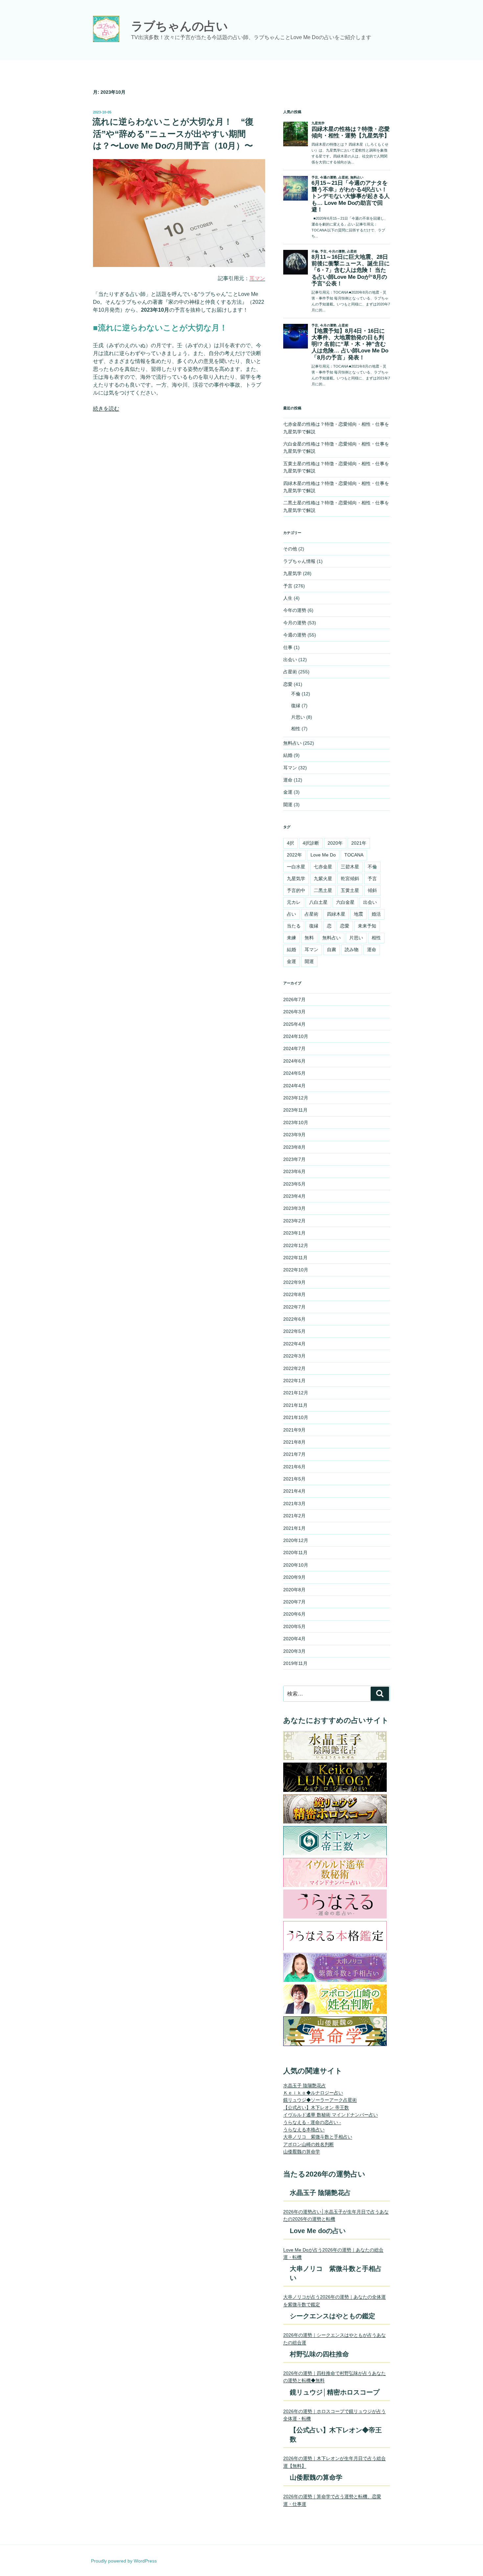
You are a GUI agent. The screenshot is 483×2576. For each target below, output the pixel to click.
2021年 (359, 843)
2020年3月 (294, 1651)
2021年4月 (294, 1491)
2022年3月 (294, 1356)
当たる (294, 926)
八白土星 (318, 902)
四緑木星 (336, 914)
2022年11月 (295, 1258)
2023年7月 (294, 1159)
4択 (290, 843)
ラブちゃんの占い (180, 26)
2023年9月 (294, 1135)
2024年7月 (294, 1048)
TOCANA (354, 855)
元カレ (294, 902)
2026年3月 (294, 1012)
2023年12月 (296, 1098)
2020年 (335, 843)
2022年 (294, 855)
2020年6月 (294, 1614)
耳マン (290, 768)
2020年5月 (294, 1626)
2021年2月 (294, 1516)
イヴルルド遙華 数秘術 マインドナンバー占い (331, 2115)
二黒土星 (323, 890)
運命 (288, 780)
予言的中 (296, 890)
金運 (288, 792)
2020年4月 (294, 1639)
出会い (290, 660)
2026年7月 (294, 999)
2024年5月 (294, 1073)
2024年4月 (294, 1086)
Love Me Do (323, 855)
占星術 (290, 672)
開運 (288, 805)
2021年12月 (296, 1393)
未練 (291, 938)
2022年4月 (294, 1344)
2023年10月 (296, 1122)
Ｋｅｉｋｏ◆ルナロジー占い (313, 2093)
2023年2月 (294, 1221)
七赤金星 (323, 867)
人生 (288, 598)
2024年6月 (294, 1061)
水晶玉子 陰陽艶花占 (305, 2085)
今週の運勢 (295, 635)
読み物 (352, 950)
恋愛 (288, 684)
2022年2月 (294, 1368)
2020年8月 (294, 1590)
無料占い (292, 743)
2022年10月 (296, 1270)
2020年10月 (296, 1565)
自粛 (332, 950)
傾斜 (372, 890)
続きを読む (106, 409)
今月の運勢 (295, 623)
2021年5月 (294, 1479)
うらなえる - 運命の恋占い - (312, 2122)
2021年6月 (294, 1467)
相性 (296, 729)
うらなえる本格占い (304, 2130)
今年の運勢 (295, 610)
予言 (288, 586)
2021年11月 (295, 1405)
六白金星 (345, 902)
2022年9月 (294, 1282)
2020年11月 (295, 1553)
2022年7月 (294, 1307)
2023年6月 (294, 1171)
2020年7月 (294, 1602)
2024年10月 (296, 1036)
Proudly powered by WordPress (124, 2561)
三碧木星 (350, 867)
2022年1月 (294, 1381)
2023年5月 (294, 1184)
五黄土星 (350, 890)
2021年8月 (294, 1442)
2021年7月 (294, 1454)
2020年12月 (296, 1540)
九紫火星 (323, 879)
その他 (290, 549)
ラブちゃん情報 (299, 561)
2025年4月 (294, 1024)
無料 (309, 938)
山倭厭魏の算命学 (302, 2152)
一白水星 (296, 867)
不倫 (296, 694)
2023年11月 (295, 1110)
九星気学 (292, 573)
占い (291, 914)
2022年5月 (294, 1331)
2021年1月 (294, 1528)
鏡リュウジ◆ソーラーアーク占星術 (320, 2100)
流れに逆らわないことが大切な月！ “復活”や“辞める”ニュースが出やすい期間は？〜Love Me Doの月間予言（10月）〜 (173, 134)
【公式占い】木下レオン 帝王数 (316, 2107)
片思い (298, 717)
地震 (358, 914)
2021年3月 (294, 1504)
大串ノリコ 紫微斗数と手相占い (318, 2137)
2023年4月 (294, 1196)
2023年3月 (294, 1208)
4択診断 (311, 843)
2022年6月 (294, 1319)
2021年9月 (294, 1430)
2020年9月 (294, 1577)
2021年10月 (296, 1417)
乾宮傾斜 (350, 879)
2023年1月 (294, 1233)
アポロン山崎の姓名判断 (309, 2144)
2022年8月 (294, 1294)
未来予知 (367, 926)
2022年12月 (296, 1245)
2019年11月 (295, 1663)
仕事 (288, 647)
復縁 (296, 706)
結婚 (288, 755)
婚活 (376, 914)
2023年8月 (294, 1147)
